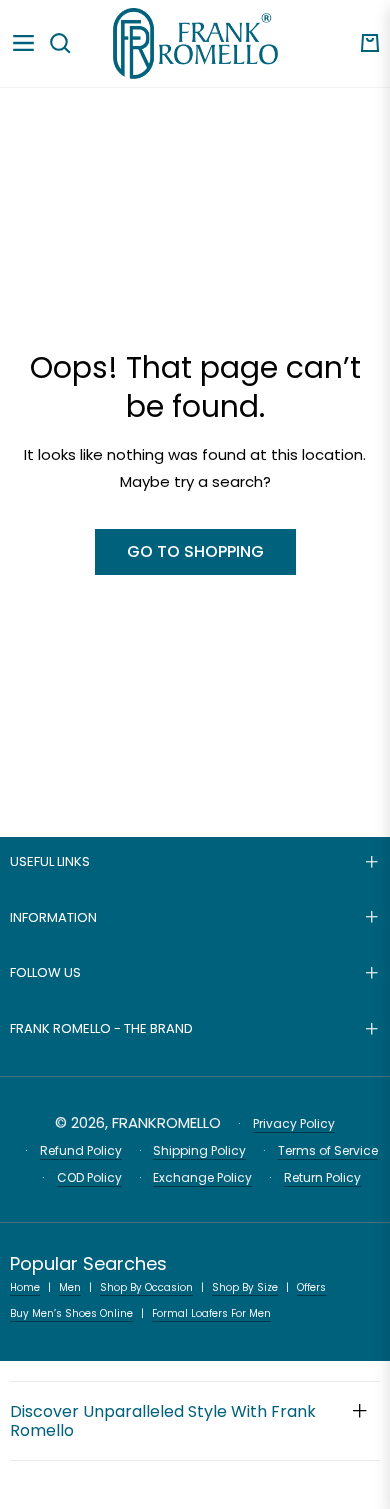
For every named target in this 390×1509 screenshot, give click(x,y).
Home (25, 1287)
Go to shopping (195, 551)
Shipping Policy (199, 1150)
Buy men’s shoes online (71, 1313)
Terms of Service (328, 1150)
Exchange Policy (202, 1177)
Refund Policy (81, 1150)
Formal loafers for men (211, 1313)
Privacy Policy (294, 1123)
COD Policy (89, 1177)
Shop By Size (245, 1287)
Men (70, 1287)
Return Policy (322, 1177)
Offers (311, 1287)
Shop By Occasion (146, 1287)
